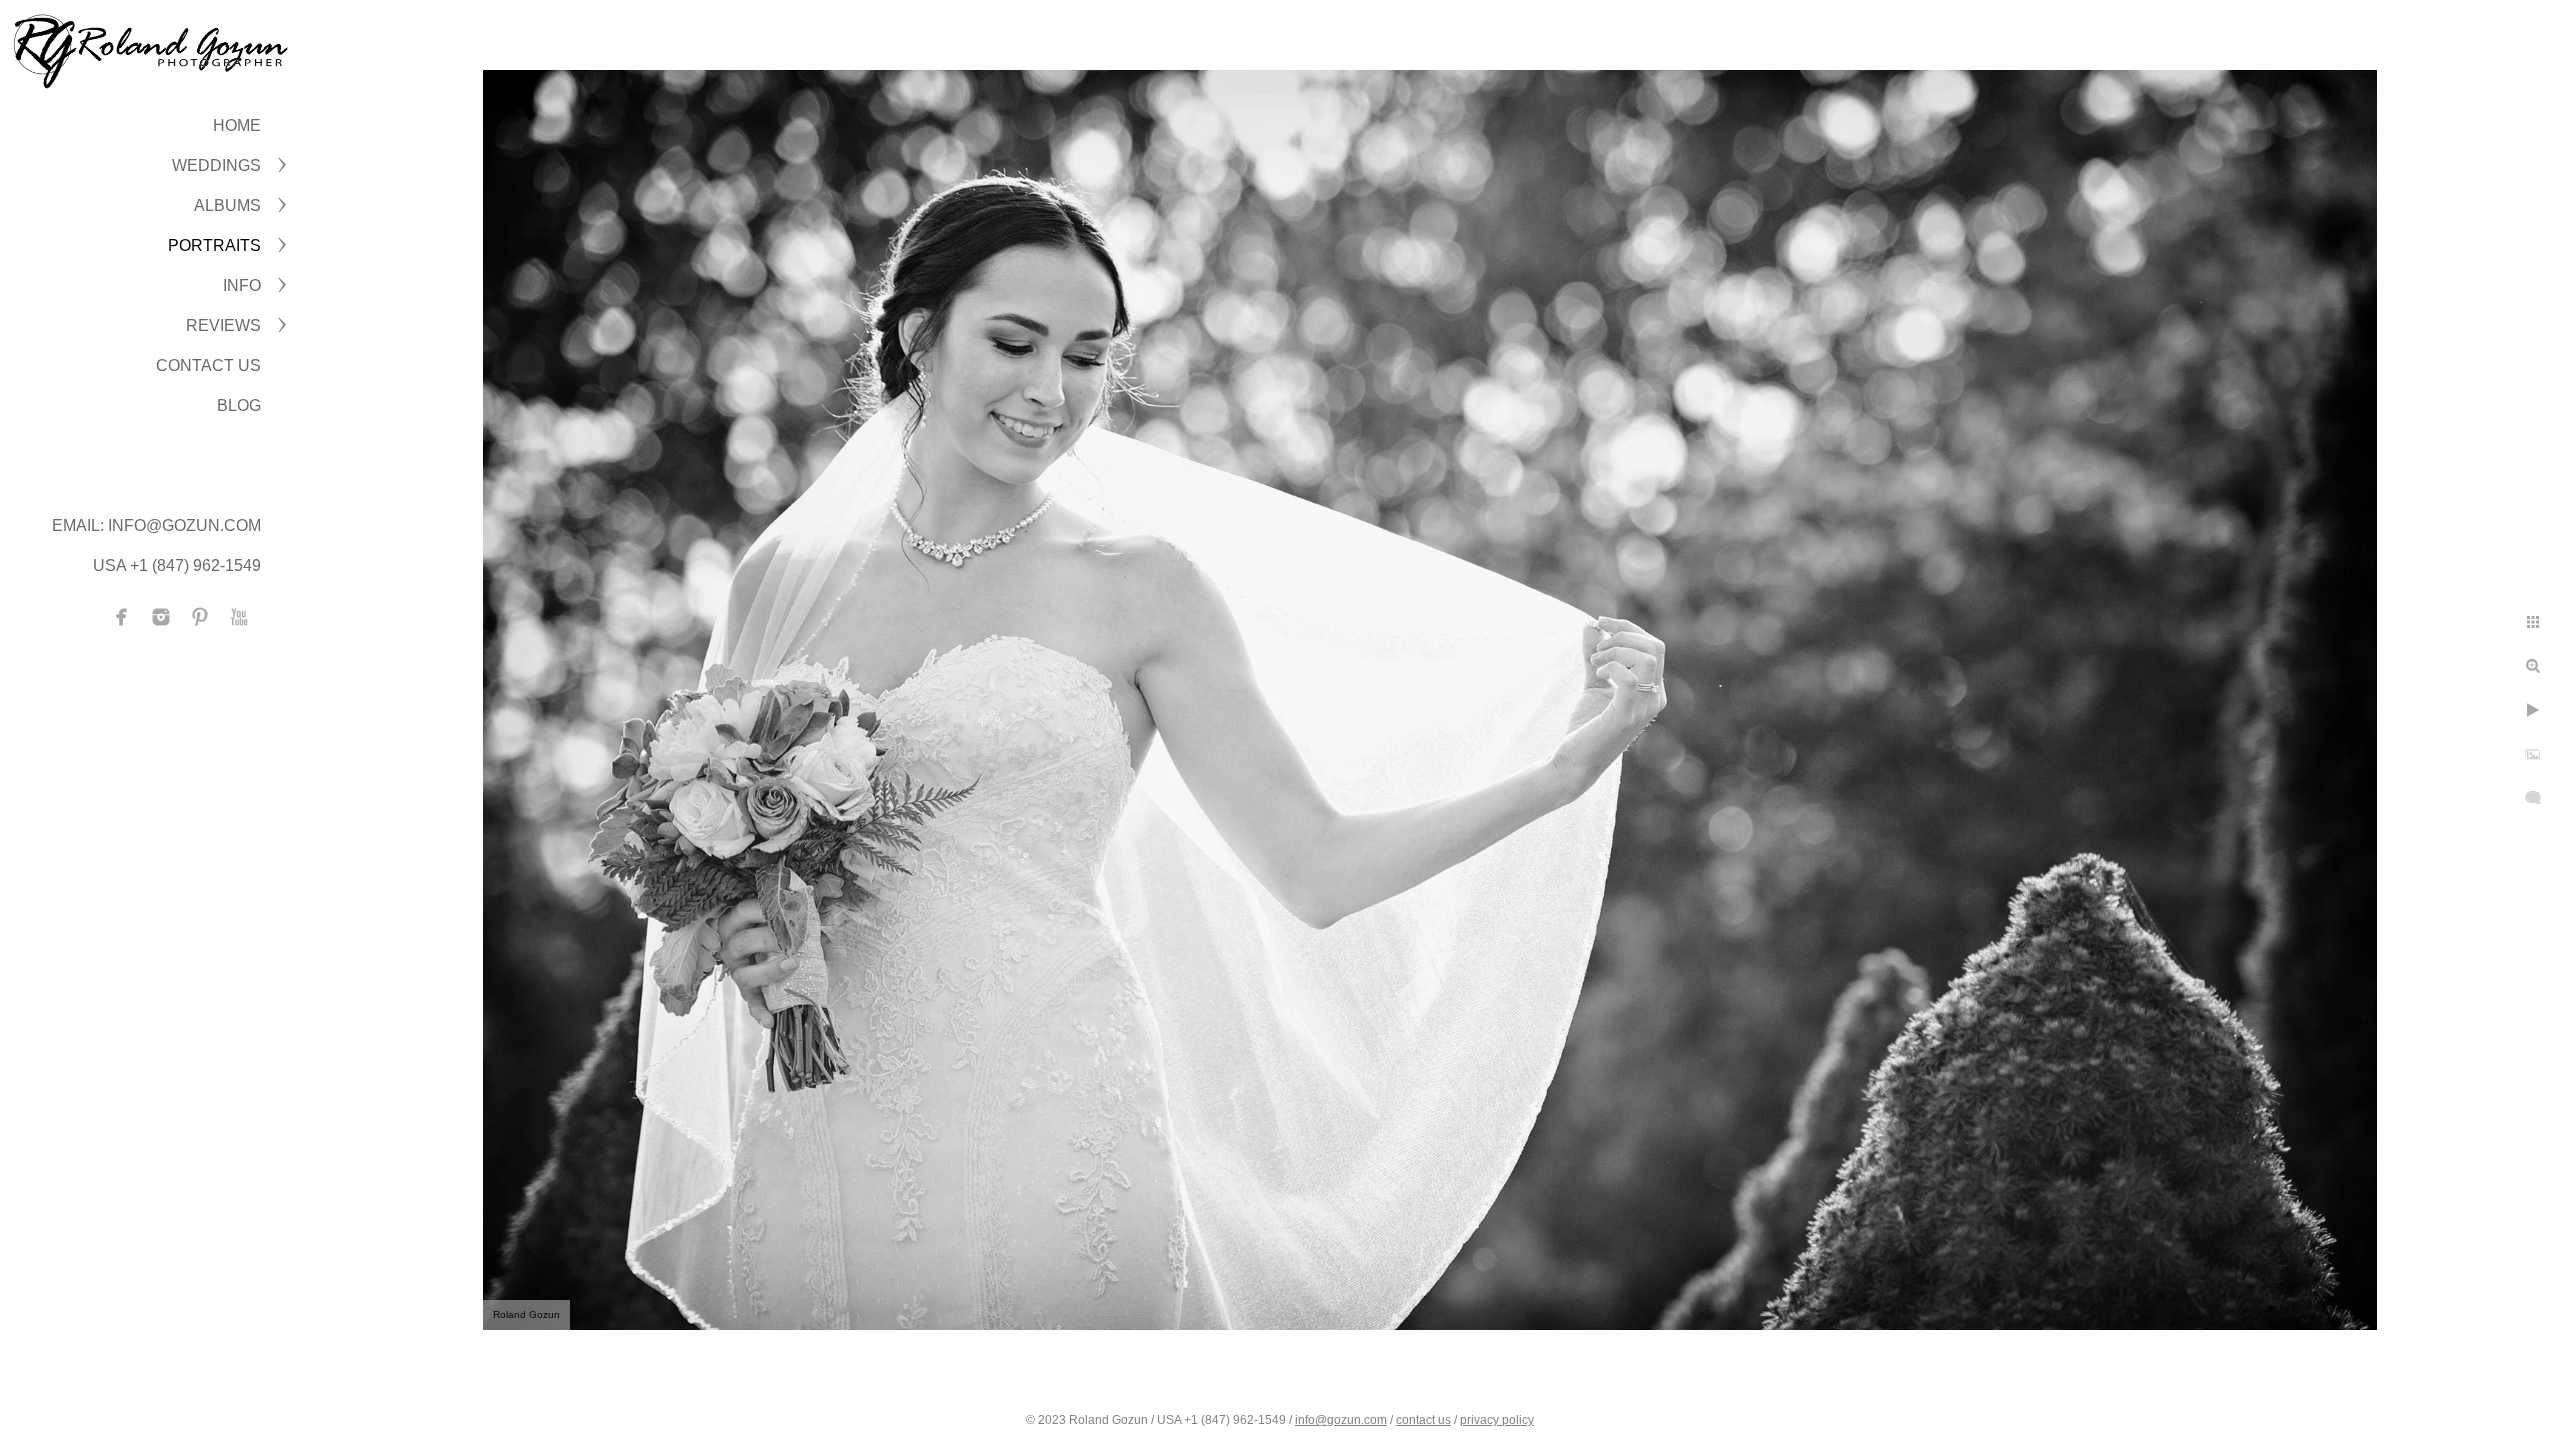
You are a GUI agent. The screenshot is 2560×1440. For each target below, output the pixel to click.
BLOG (239, 405)
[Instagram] (161, 617)
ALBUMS (227, 205)
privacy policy (1497, 1420)
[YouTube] (239, 617)
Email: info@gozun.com (156, 525)
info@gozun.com (1341, 1420)
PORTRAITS (214, 245)
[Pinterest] (200, 617)
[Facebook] (122, 617)
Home (237, 125)
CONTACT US (208, 365)
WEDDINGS (216, 165)
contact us (1423, 1420)
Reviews (223, 325)
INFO (242, 285)
